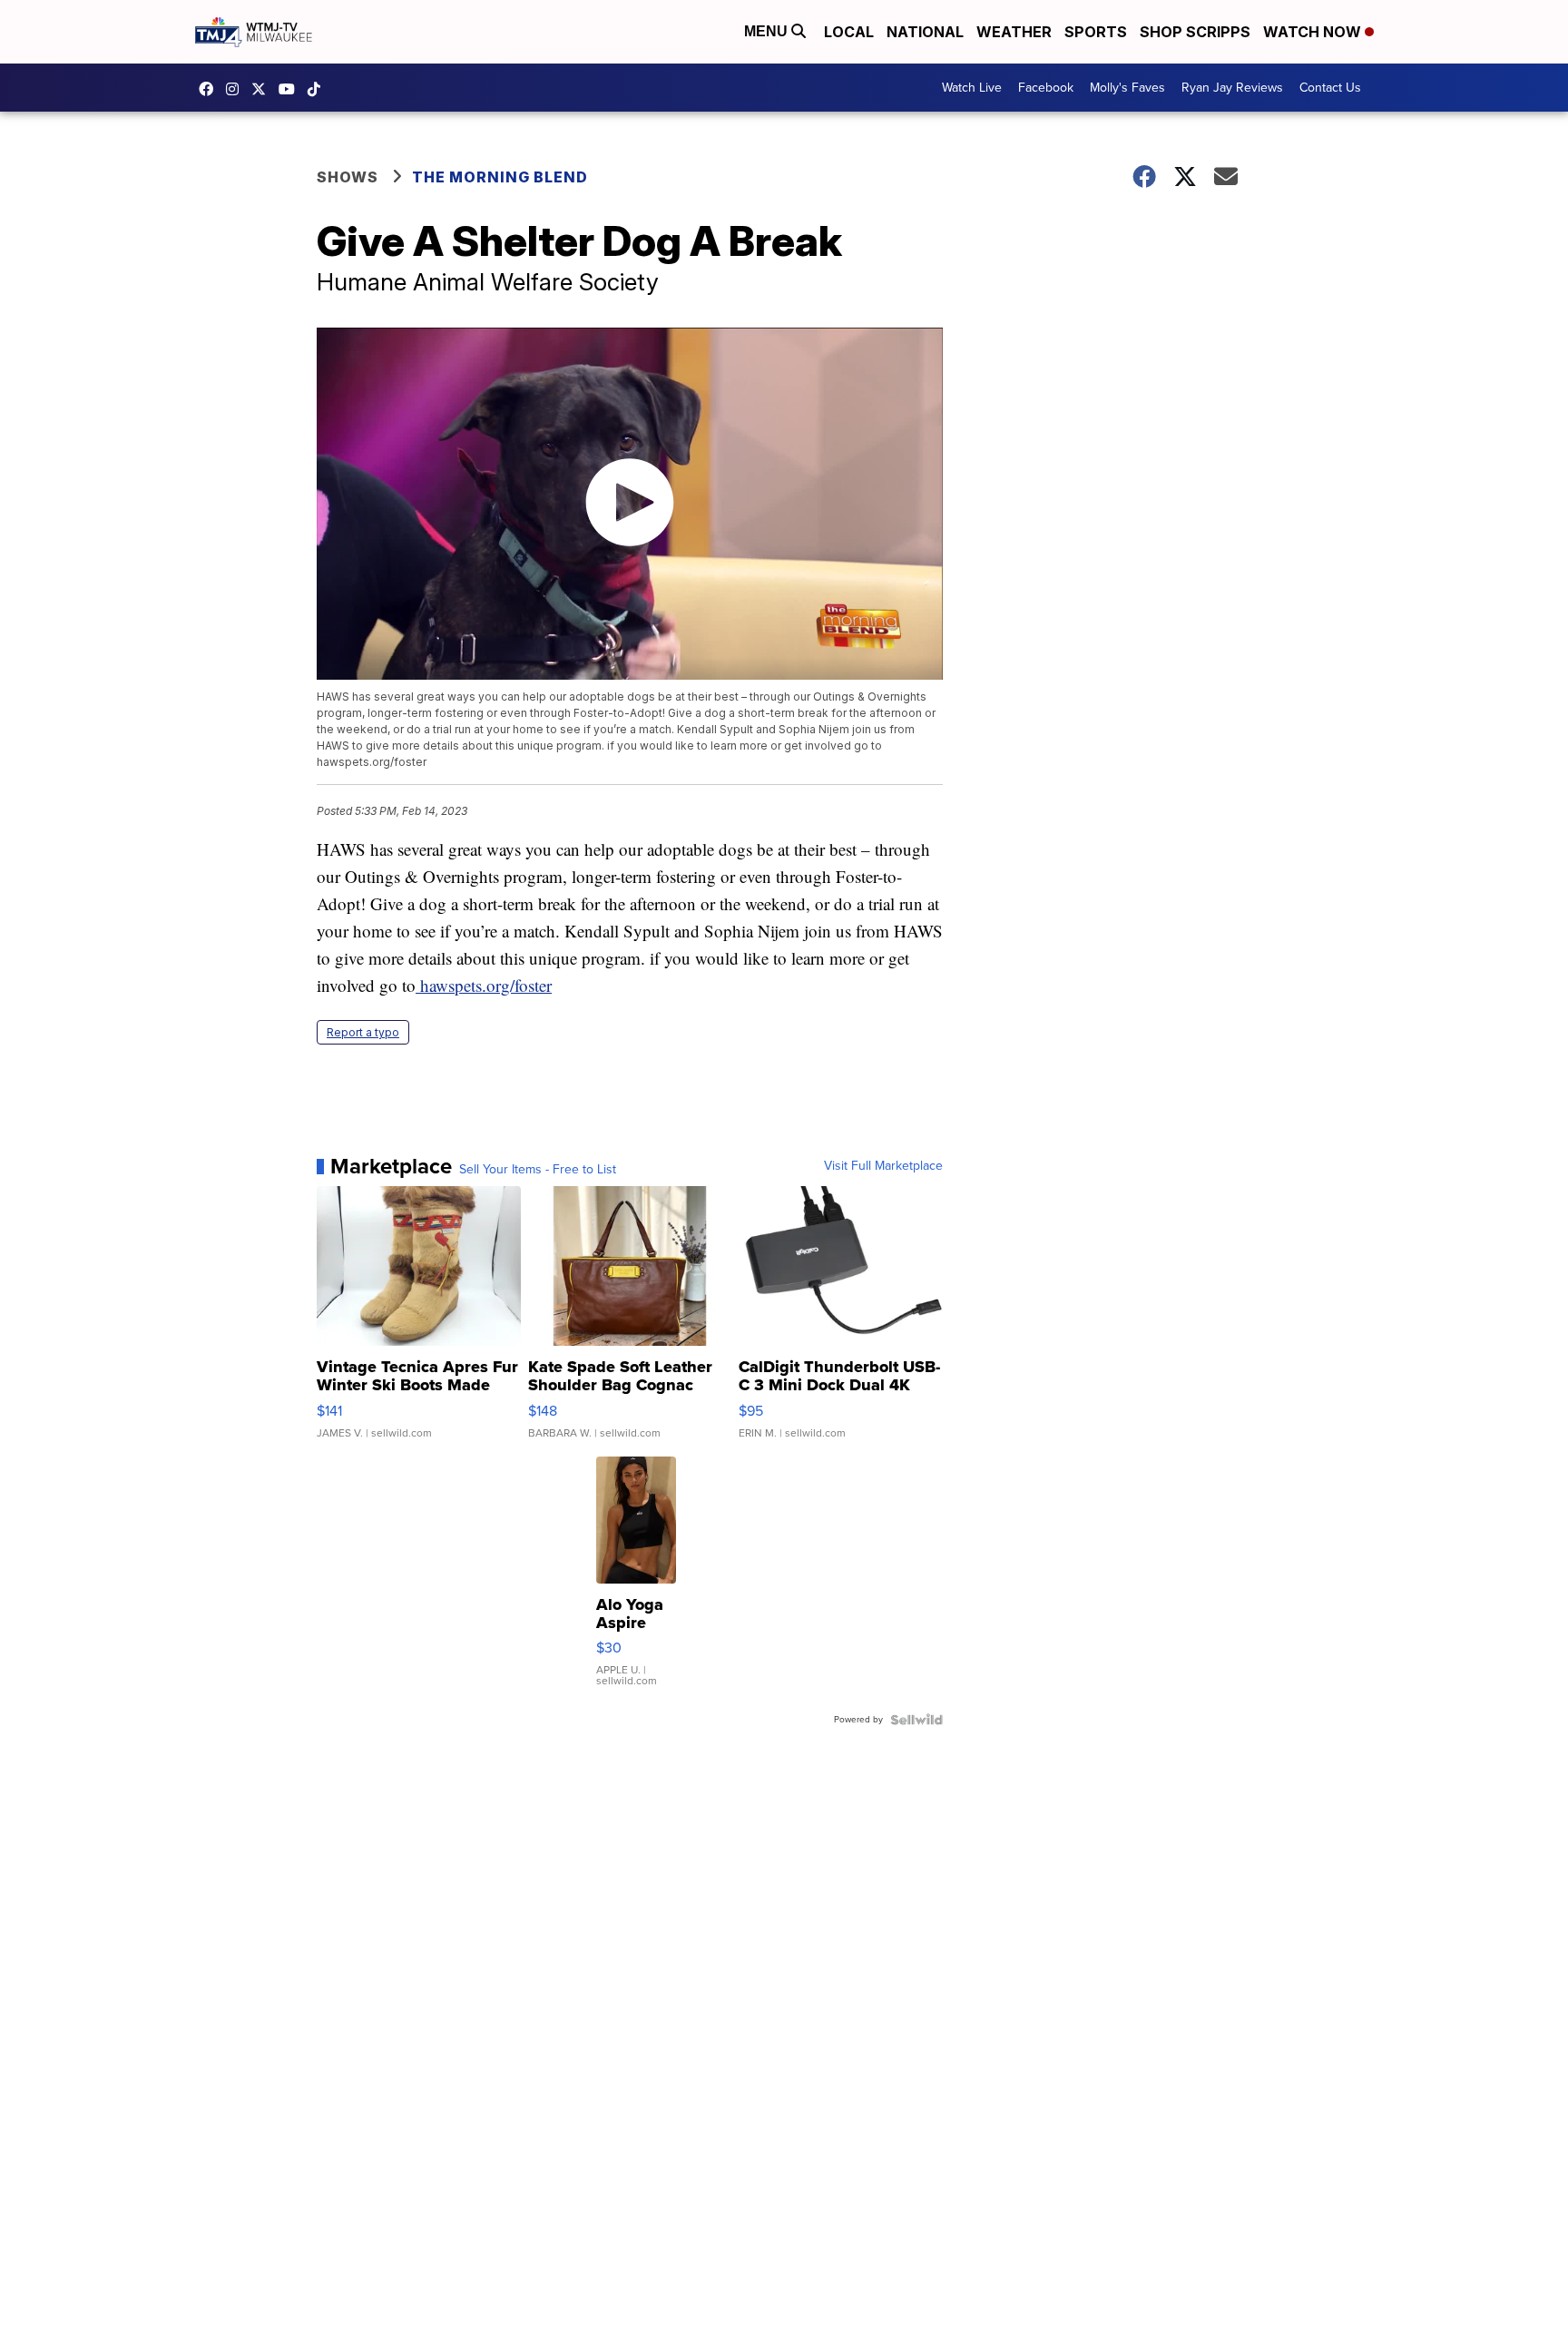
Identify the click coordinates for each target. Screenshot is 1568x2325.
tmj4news (237, 89)
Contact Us (1330, 88)
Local (849, 32)
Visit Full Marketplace (883, 1166)
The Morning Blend (500, 177)
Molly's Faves (1127, 88)
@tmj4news (318, 89)
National (925, 32)
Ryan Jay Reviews (1232, 88)
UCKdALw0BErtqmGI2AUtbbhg (291, 89)
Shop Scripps (1195, 32)
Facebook (1046, 88)
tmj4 (211, 89)
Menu (768, 31)
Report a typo (363, 1032)
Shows (348, 177)
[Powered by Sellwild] (916, 1720)
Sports (1096, 32)
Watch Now (1314, 32)
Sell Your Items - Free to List (538, 1170)
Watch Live (972, 88)
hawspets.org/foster (484, 985)
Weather (1014, 32)
